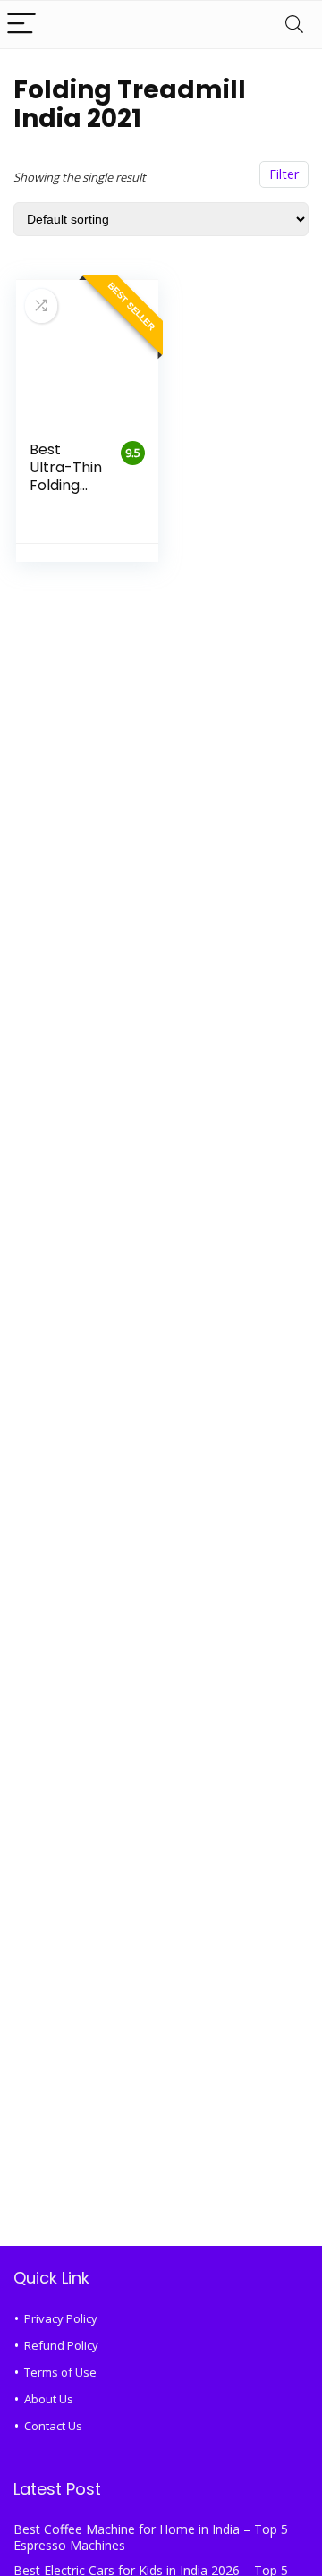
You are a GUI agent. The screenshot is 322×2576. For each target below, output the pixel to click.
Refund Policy (61, 2345)
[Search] (294, 25)
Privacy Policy (61, 2318)
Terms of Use (60, 2372)
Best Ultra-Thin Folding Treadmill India (66, 485)
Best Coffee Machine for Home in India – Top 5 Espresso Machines (151, 2537)
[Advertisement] (161, 2067)
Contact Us (53, 2426)
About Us (49, 2399)
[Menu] (21, 25)
